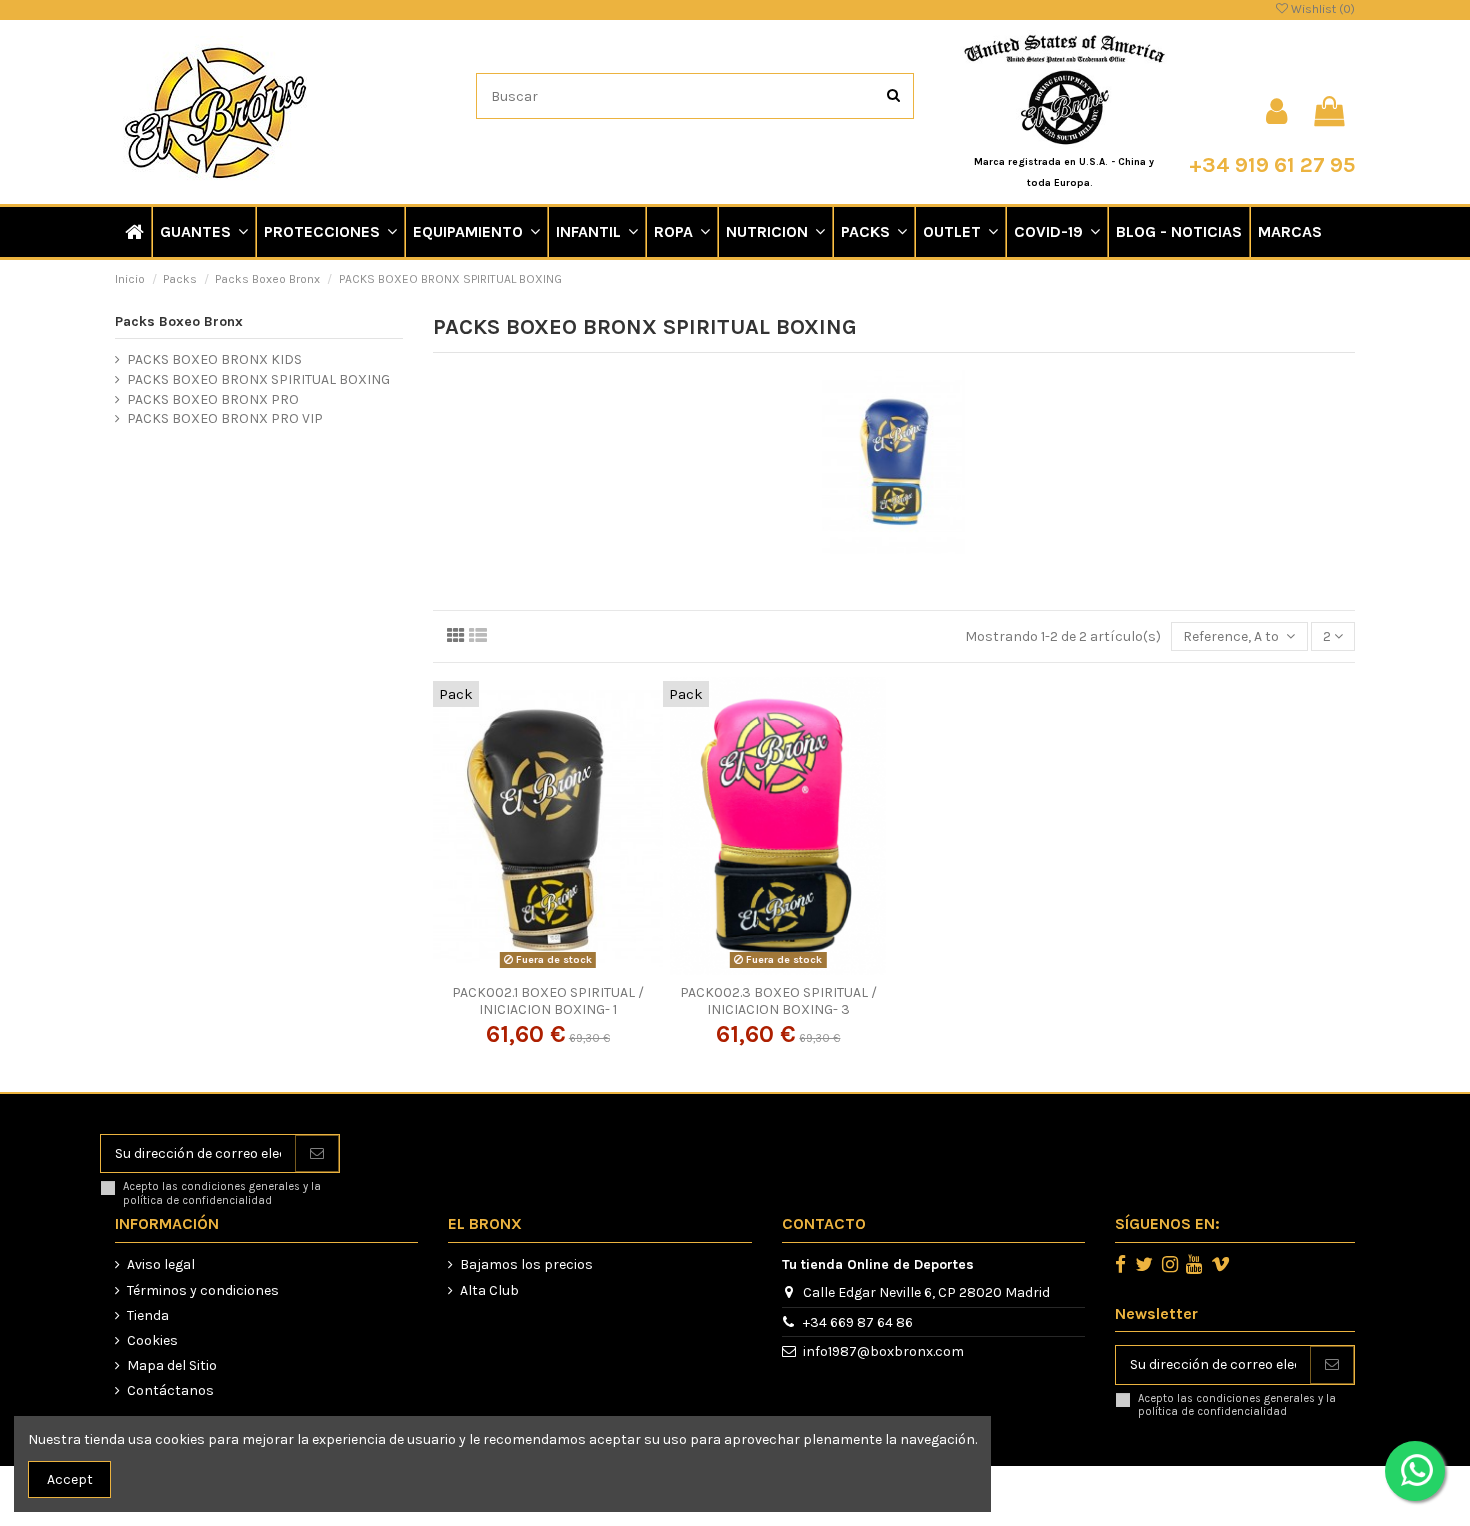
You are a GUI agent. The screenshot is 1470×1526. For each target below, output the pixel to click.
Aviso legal (161, 1264)
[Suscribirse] (317, 1154)
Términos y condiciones (203, 1290)
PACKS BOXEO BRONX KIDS (214, 359)
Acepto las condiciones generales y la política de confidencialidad (222, 1193)
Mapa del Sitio (172, 1365)
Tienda (148, 1315)
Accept (70, 1479)
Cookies (152, 1340)
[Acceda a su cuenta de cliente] (1276, 112)
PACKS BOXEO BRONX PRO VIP (225, 418)
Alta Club (489, 1290)
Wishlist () (1321, 9)
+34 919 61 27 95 (1272, 164)
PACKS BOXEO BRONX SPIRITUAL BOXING (258, 379)
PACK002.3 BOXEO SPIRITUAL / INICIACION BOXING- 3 (778, 1001)
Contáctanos (170, 1390)
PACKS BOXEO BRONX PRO (213, 399)
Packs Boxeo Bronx (179, 321)
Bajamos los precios (526, 1264)
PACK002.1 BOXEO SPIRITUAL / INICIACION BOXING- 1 (548, 1001)
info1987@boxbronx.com (883, 1351)
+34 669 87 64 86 (858, 1322)
